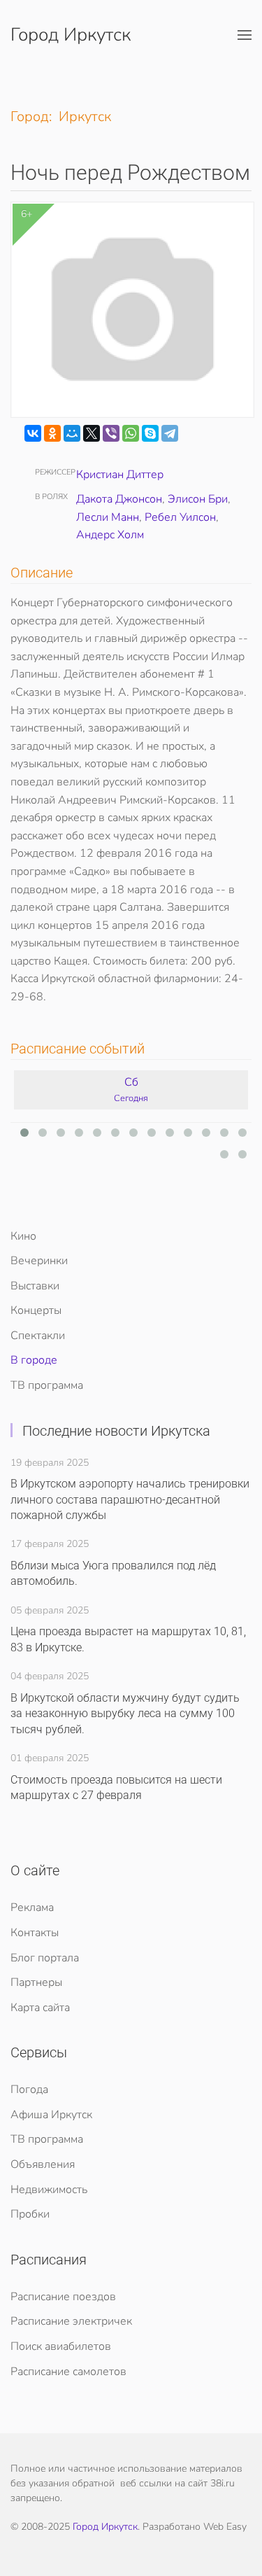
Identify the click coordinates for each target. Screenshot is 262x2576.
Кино (23, 1236)
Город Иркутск (71, 35)
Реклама (32, 1907)
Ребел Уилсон (180, 517)
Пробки (30, 2214)
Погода (29, 2089)
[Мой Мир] (72, 433)
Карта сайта (40, 2008)
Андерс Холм (110, 535)
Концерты (36, 1310)
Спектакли (38, 1336)
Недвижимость (49, 2190)
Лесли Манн (108, 517)
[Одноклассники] (52, 433)
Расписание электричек (71, 2321)
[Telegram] (170, 433)
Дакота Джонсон (119, 499)
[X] (92, 433)
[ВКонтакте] (33, 433)
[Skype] (150, 433)
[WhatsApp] (131, 433)
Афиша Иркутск (51, 2115)
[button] (245, 35)
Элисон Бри (198, 499)
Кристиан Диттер (120, 475)
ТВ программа (47, 1385)
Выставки (35, 1286)
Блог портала (45, 1958)
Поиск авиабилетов (61, 2346)
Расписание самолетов (68, 2372)
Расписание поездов (63, 2297)
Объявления (43, 2164)
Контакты (35, 1933)
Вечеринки (39, 1261)
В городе (34, 1360)
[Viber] (111, 433)
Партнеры (36, 1982)
